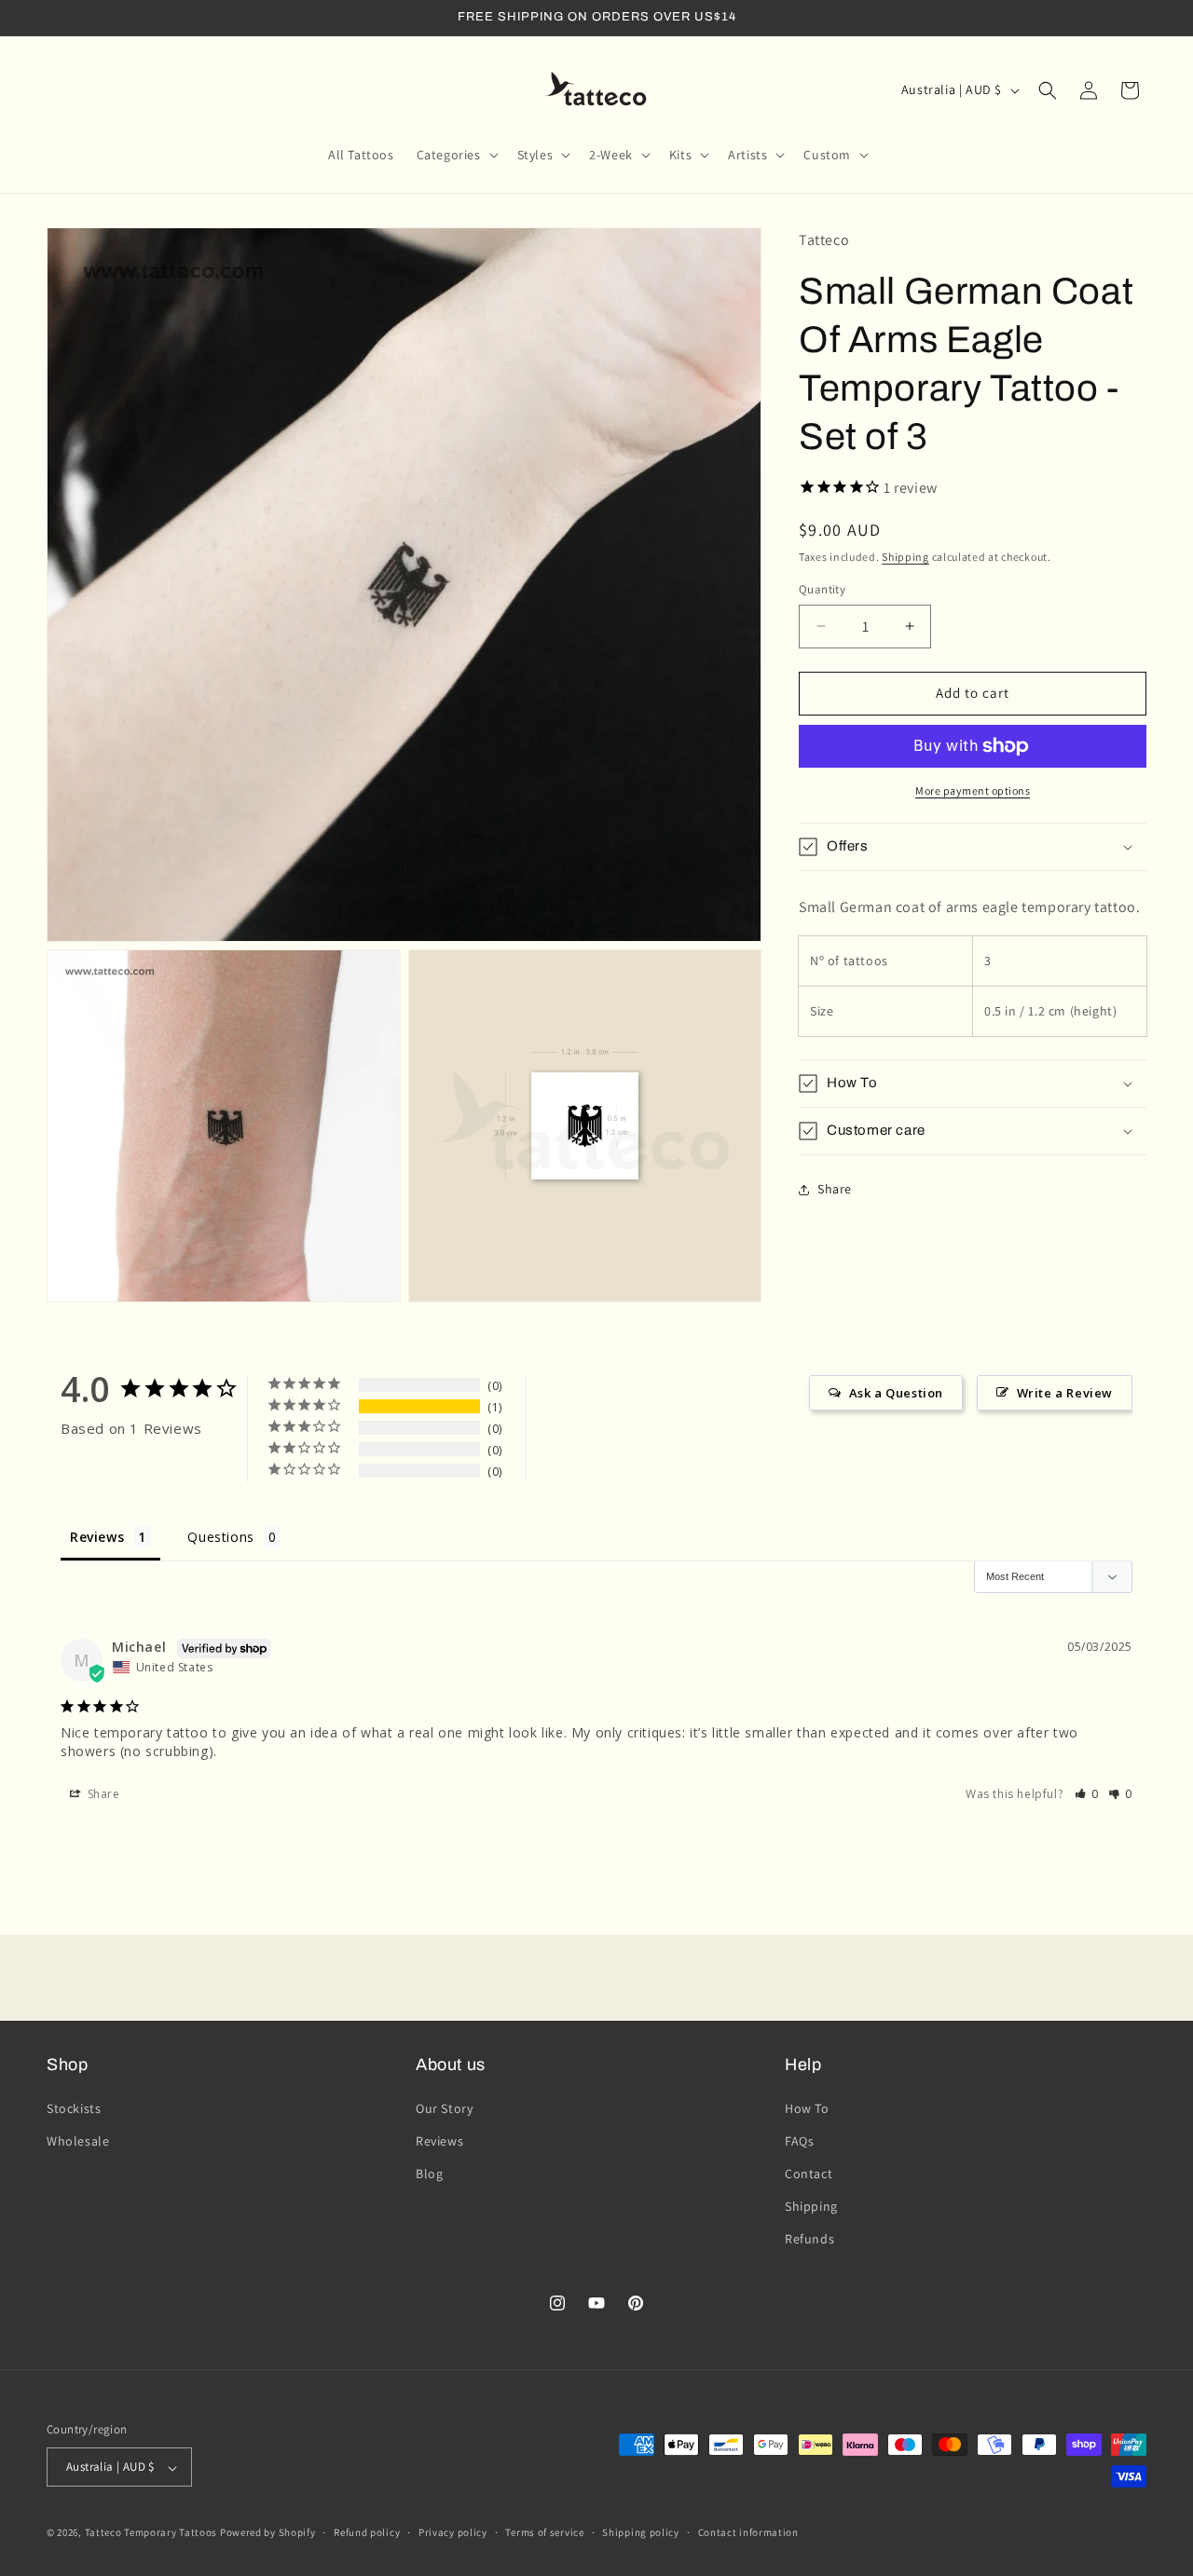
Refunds (809, 2239)
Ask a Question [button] (896, 1393)
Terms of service (544, 2532)
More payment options (973, 791)
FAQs (799, 2140)
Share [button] (835, 1189)
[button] (456, 155)
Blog (429, 2174)
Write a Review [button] (1065, 1393)
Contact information (748, 2532)
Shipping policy (641, 2532)
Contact (809, 2174)
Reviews (439, 2140)
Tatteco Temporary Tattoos (151, 2533)
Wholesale (78, 2140)
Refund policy (367, 2532)
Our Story (444, 2107)
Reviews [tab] (97, 1537)
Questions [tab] (220, 1537)
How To (807, 2107)
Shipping (905, 557)
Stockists (74, 2107)
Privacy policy (453, 2532)
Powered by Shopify (268, 2533)
